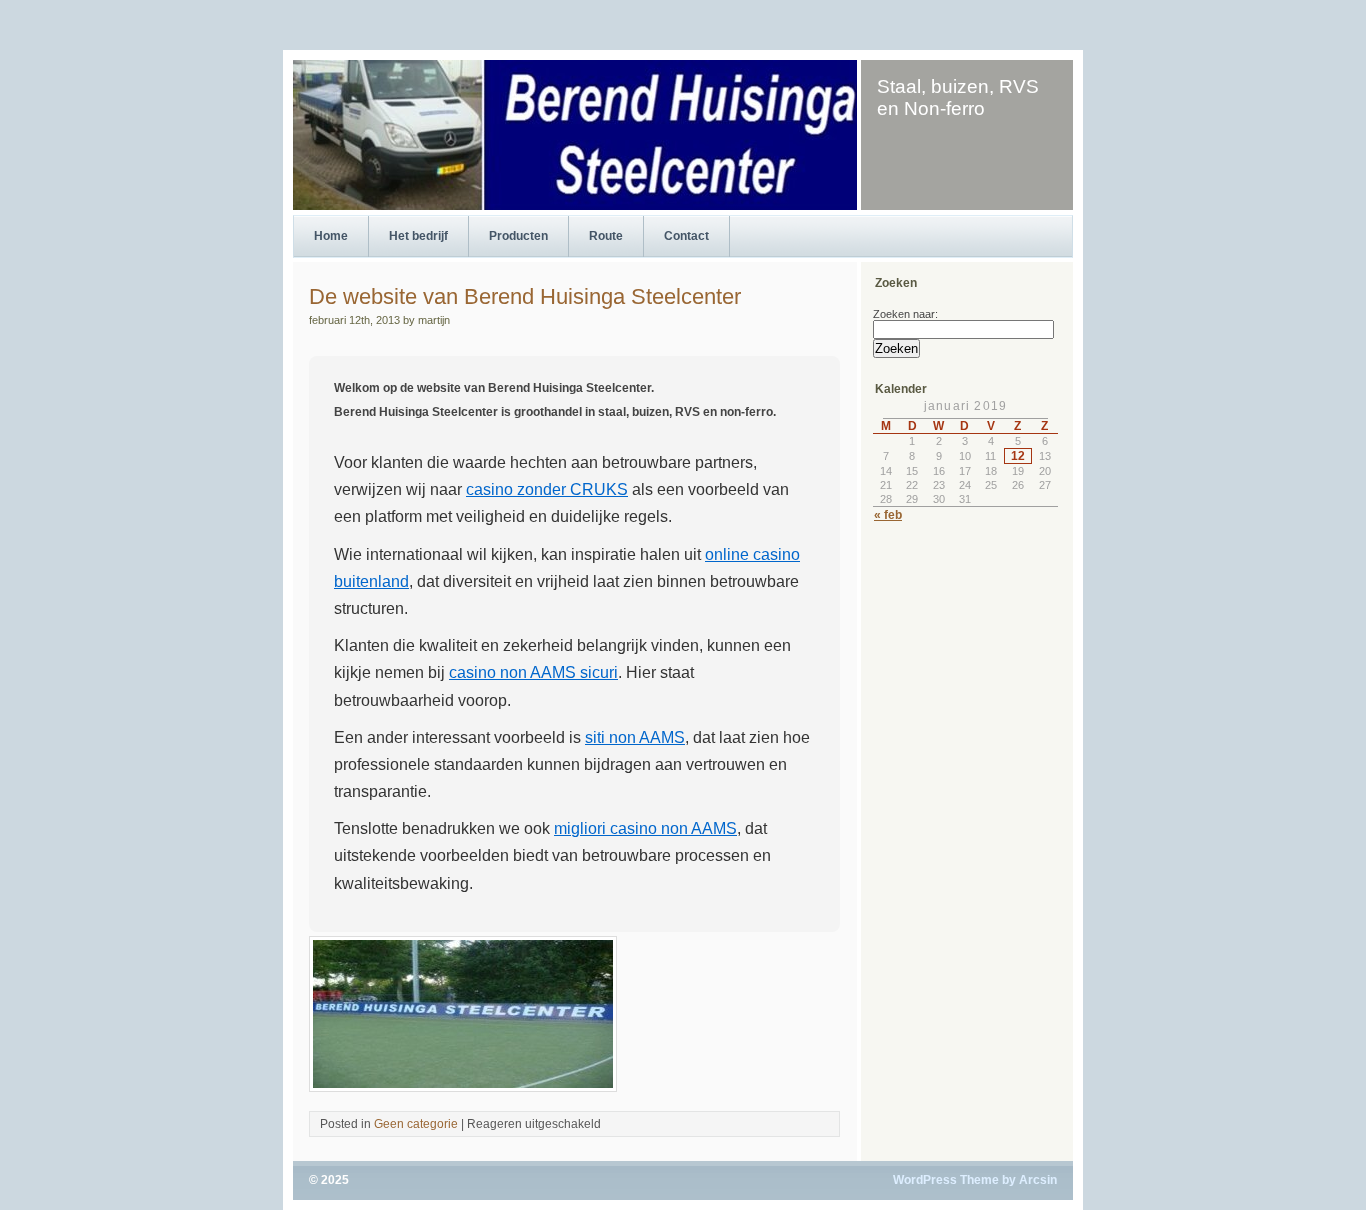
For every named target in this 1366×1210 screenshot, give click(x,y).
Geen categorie (416, 1124)
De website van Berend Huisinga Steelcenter (525, 296)
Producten (518, 236)
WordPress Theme (946, 1180)
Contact (686, 236)
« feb (888, 515)
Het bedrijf (418, 236)
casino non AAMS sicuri (533, 672)
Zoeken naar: (905, 314)
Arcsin (1038, 1180)
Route (606, 236)
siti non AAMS (635, 737)
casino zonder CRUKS (547, 489)
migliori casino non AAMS (645, 828)
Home (331, 236)
